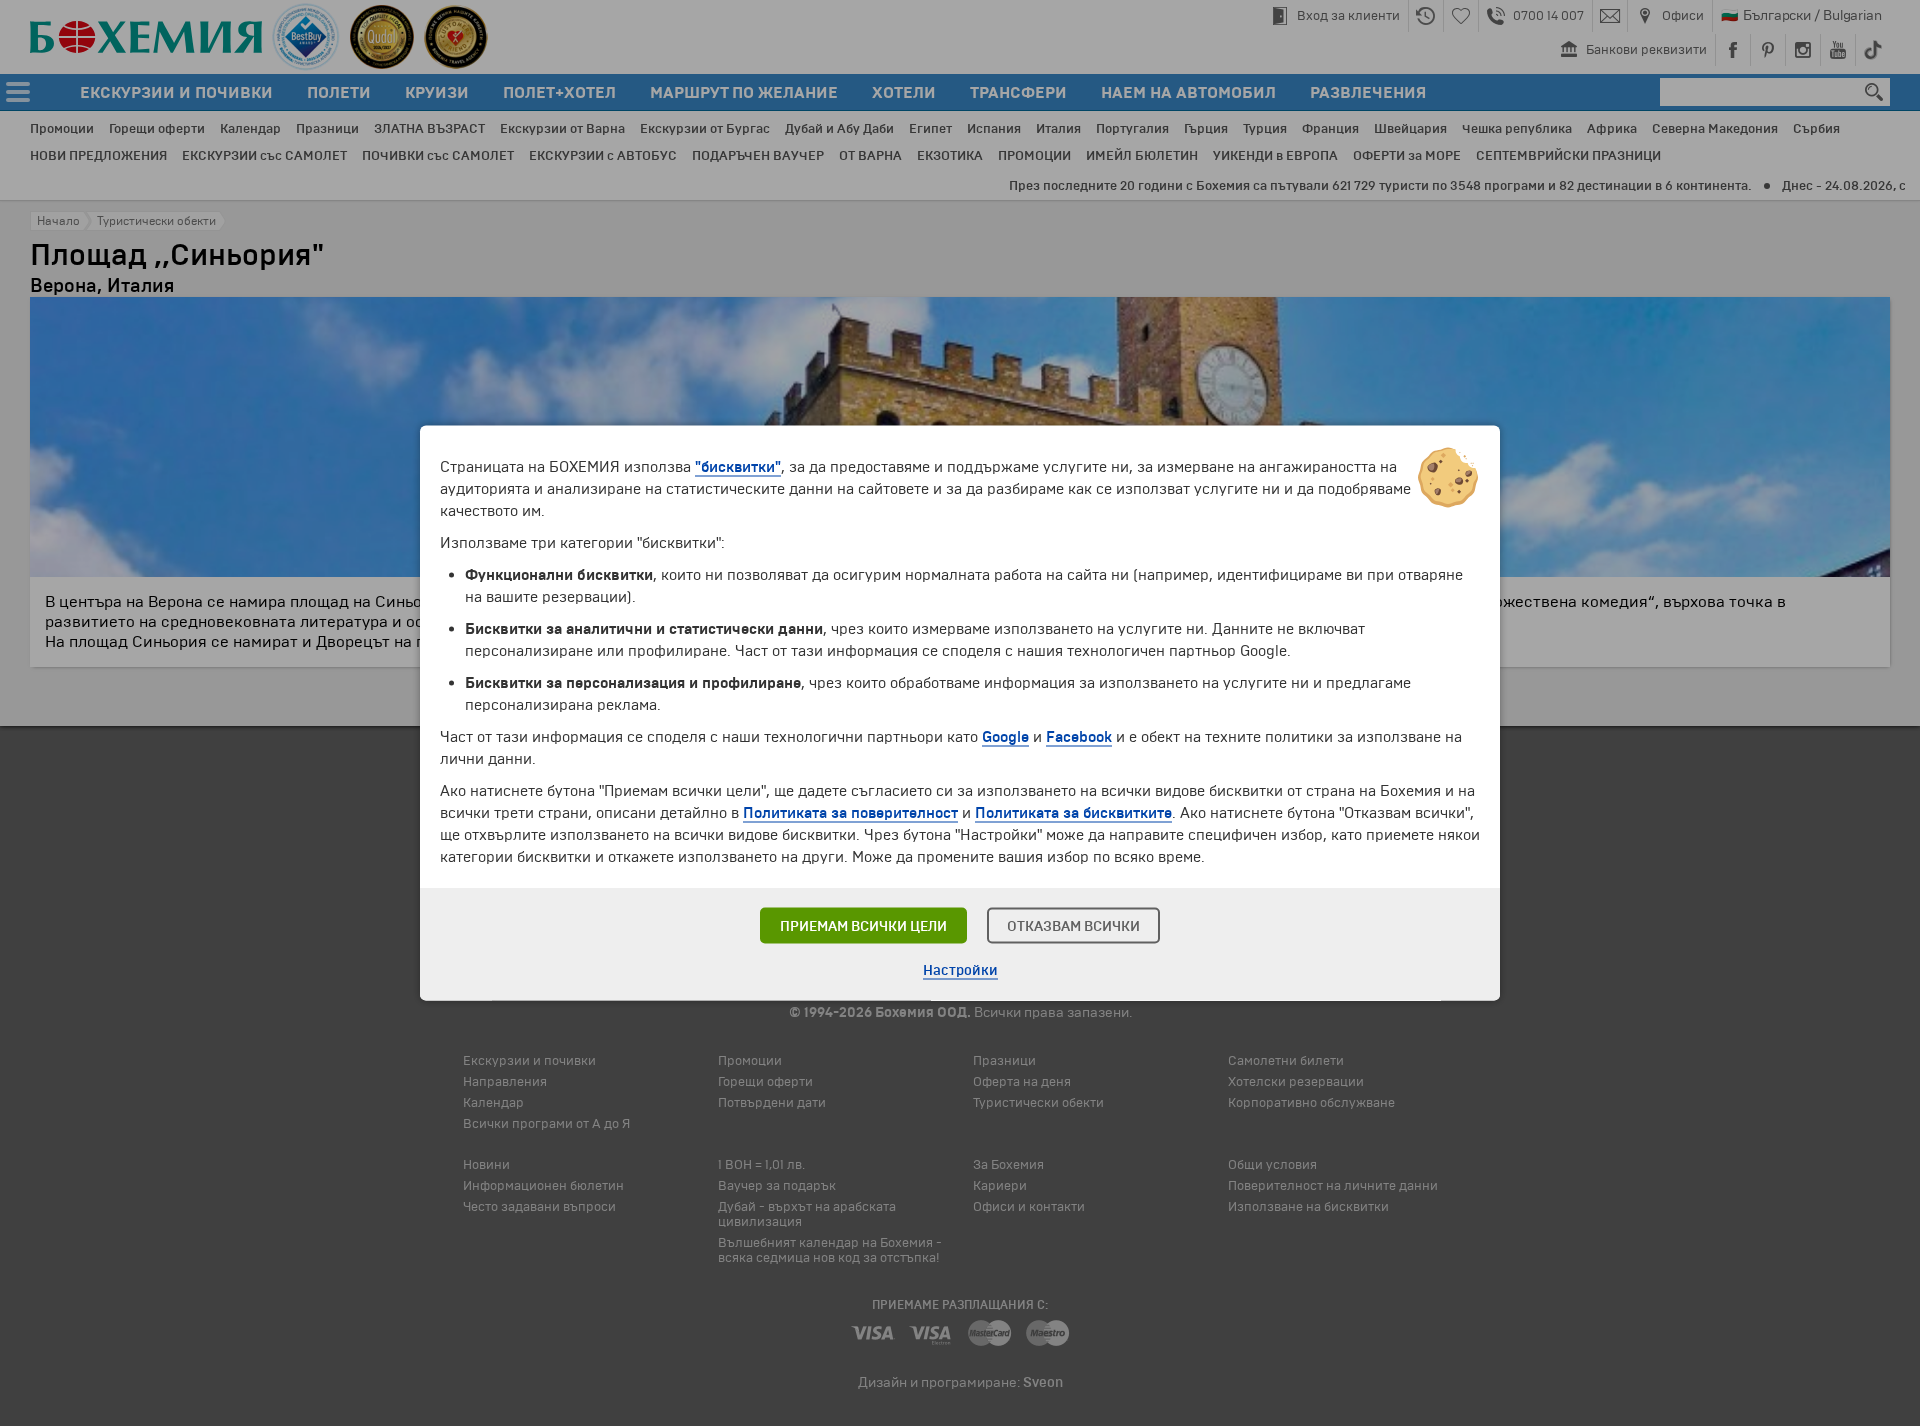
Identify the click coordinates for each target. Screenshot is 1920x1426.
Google (1005, 737)
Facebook (1079, 737)
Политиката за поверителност (850, 813)
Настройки (960, 970)
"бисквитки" (738, 467)
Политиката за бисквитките (1073, 813)
